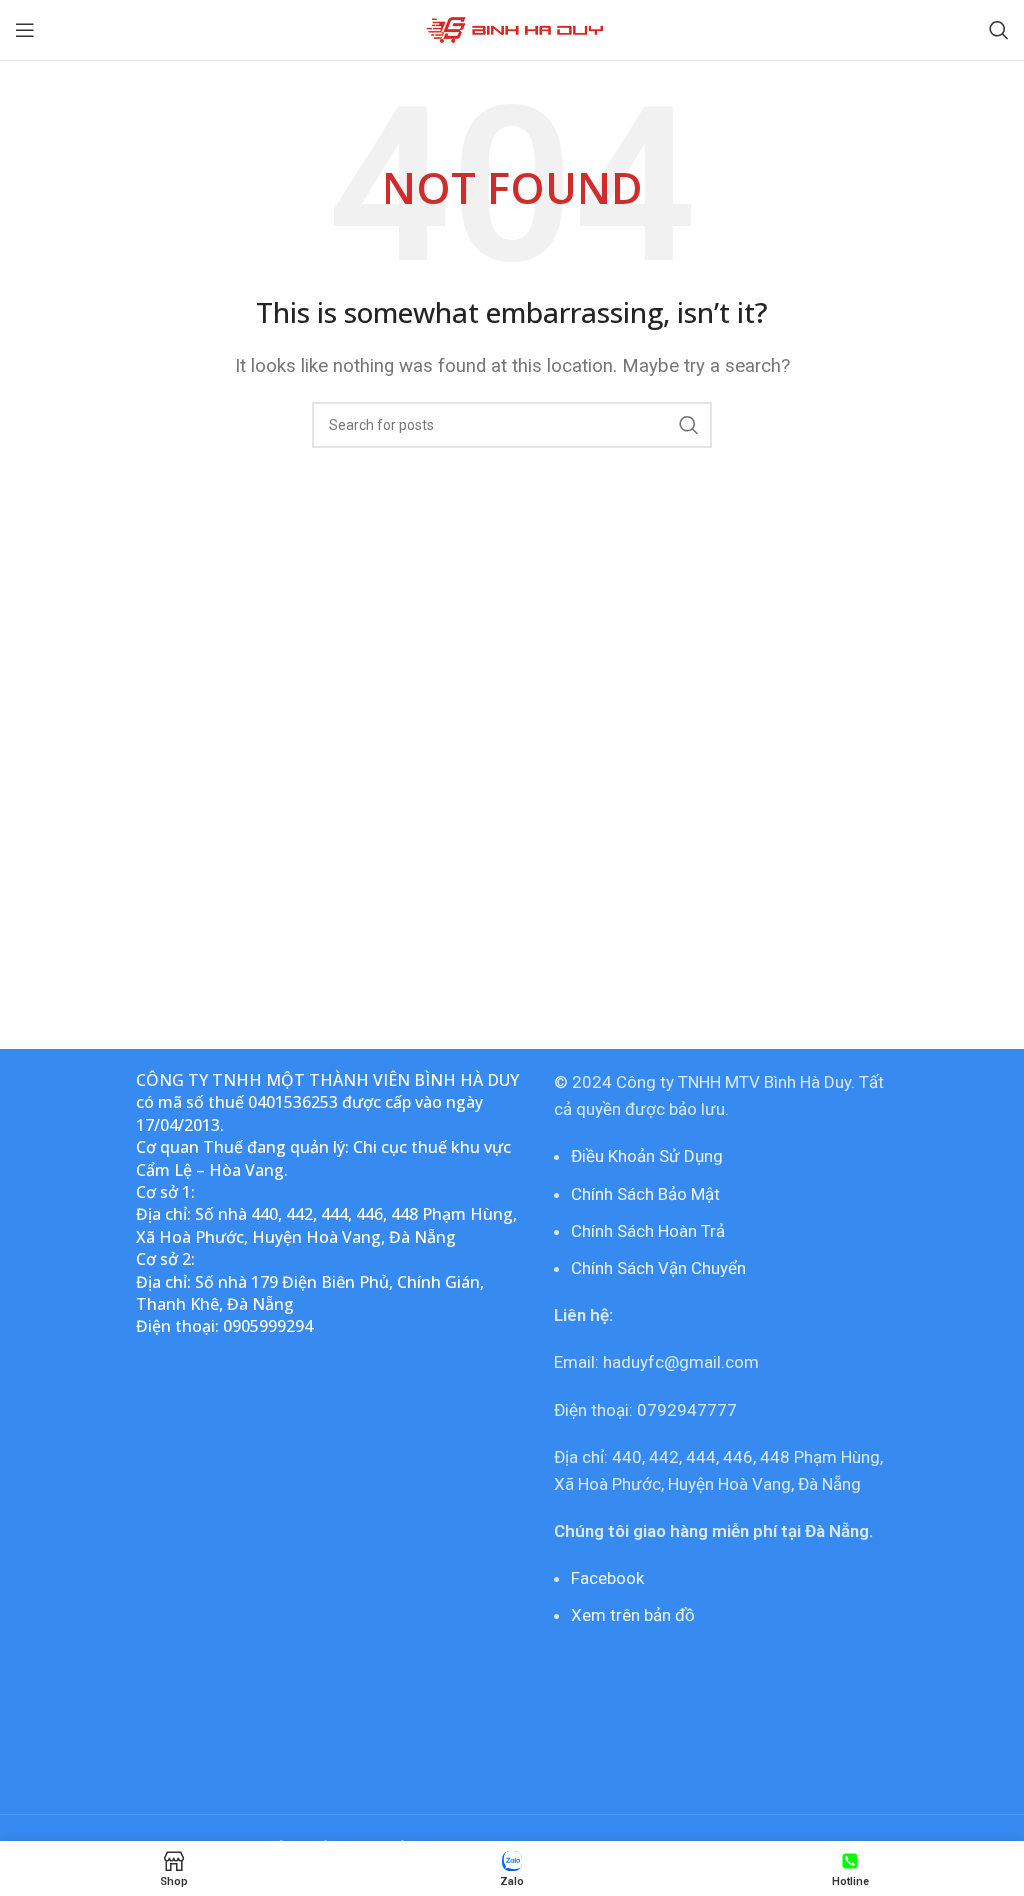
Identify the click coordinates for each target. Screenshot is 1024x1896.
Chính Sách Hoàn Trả (648, 1231)
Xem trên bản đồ (633, 1615)
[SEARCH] (689, 425)
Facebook (607, 1578)
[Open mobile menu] (25, 30)
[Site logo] (512, 28)
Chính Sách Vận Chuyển (658, 1268)
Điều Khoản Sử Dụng (647, 1156)
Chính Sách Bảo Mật (645, 1194)
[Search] (999, 30)
